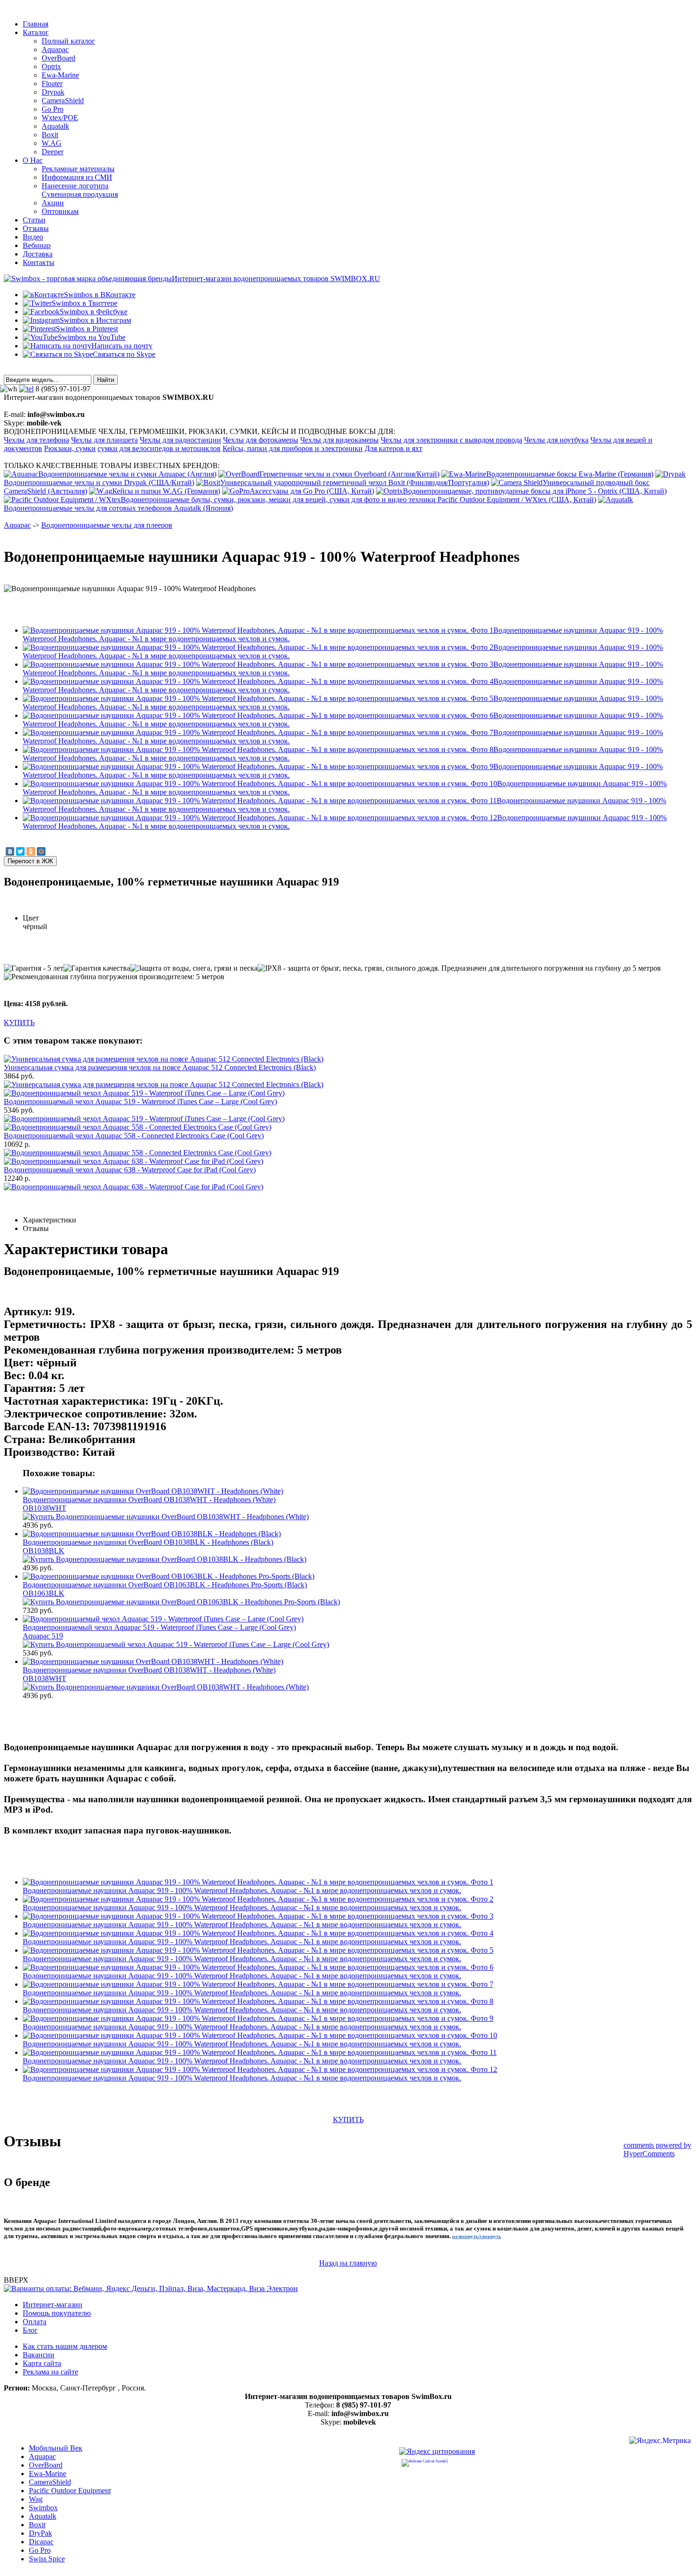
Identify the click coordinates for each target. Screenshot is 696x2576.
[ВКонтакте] (10, 851)
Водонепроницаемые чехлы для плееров (107, 525)
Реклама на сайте (50, 2372)
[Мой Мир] (41, 851)
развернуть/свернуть (477, 2236)
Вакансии (39, 2355)
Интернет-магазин (53, 2305)
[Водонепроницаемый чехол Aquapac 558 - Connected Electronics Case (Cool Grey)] (138, 1153)
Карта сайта (42, 2363)
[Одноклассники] (31, 851)
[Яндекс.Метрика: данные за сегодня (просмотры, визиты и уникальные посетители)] (660, 2442)
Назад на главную (348, 2263)
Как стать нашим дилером (65, 2346)
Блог (30, 2330)
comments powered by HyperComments (657, 2149)
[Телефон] (26, 389)
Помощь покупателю (57, 2313)
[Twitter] (20, 851)
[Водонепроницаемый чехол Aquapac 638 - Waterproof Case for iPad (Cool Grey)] (134, 1187)
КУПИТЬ (19, 1022)
